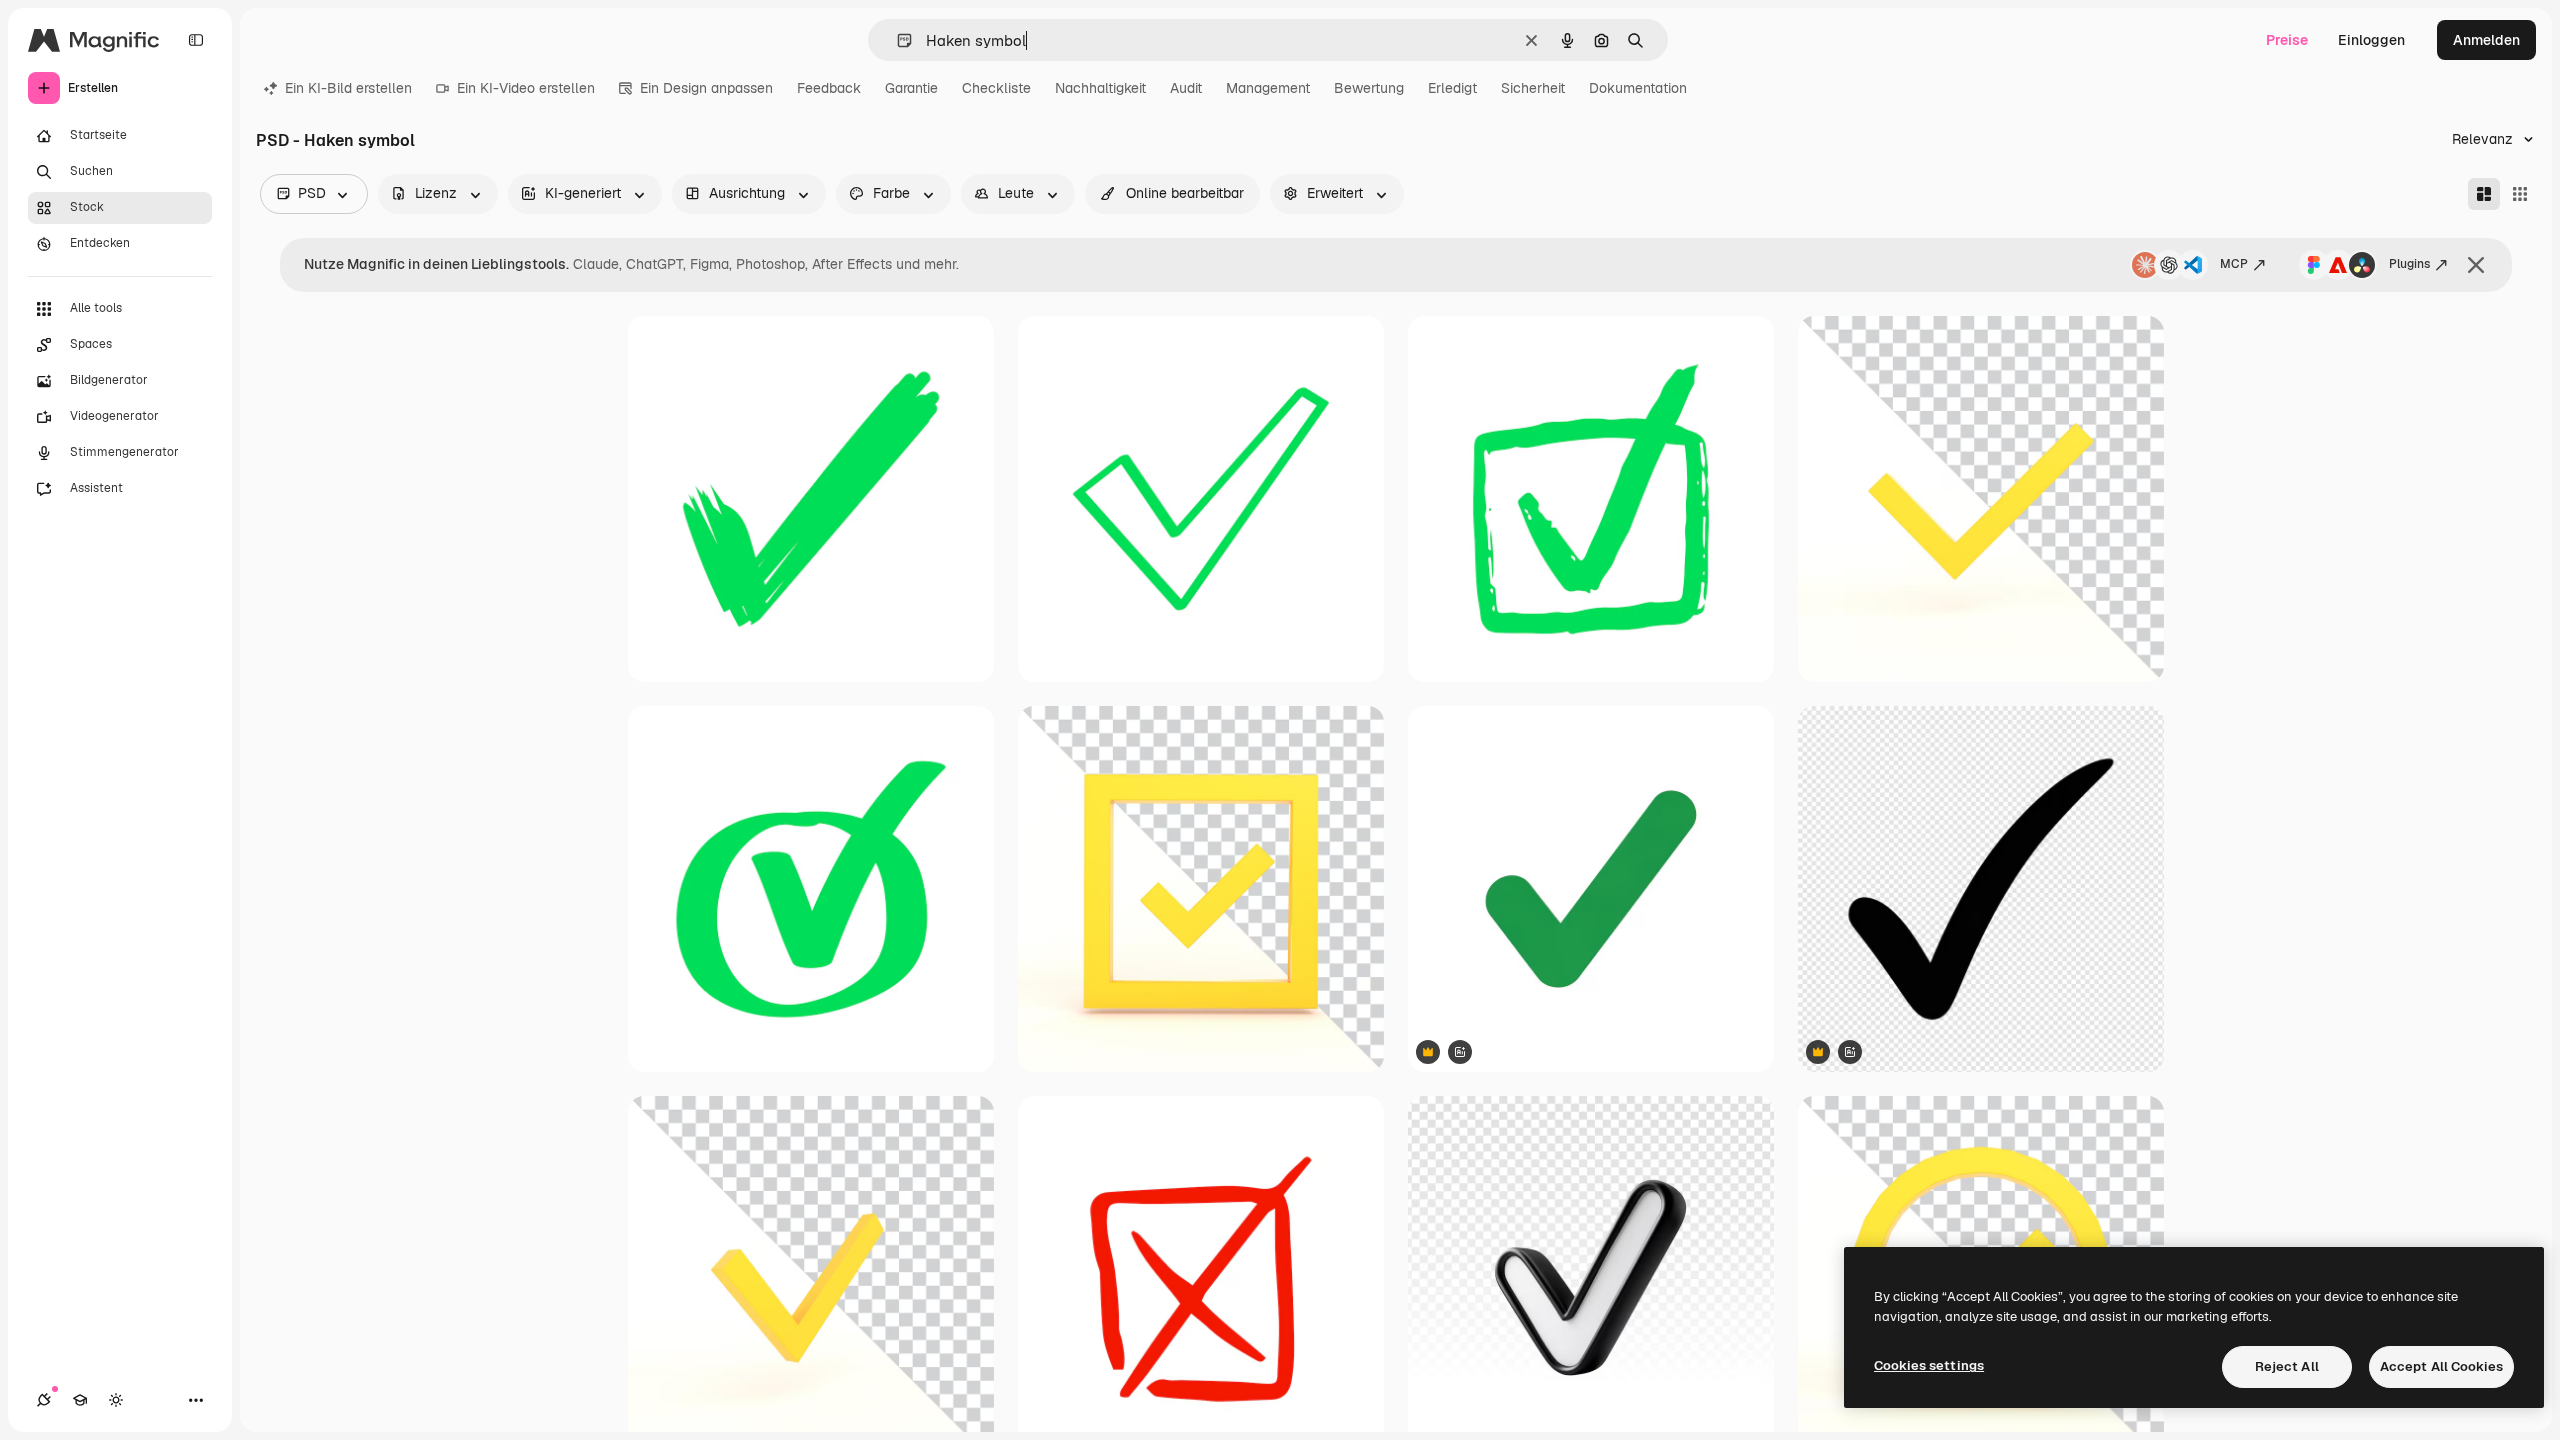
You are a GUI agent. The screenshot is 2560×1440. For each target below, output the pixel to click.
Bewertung (1369, 88)
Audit (1186, 88)
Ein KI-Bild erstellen (348, 88)
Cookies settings (1929, 1365)
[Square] (2520, 194)
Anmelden (2486, 40)
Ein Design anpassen (706, 88)
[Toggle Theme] (116, 1400)
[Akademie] (80, 1400)
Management (1268, 88)
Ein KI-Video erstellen (526, 88)
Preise (2287, 40)
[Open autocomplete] (896, 40)
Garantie (911, 88)
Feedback (829, 88)
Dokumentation (1638, 88)
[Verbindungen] (44, 1400)
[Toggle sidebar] (196, 40)
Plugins (2409, 264)
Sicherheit (1533, 88)
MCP (2234, 264)
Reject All (2287, 1366)
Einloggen (2371, 40)
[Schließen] (2476, 265)
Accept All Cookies (2441, 1366)
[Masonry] (2484, 194)
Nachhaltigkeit (1100, 88)
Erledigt (1452, 88)
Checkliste (996, 88)
